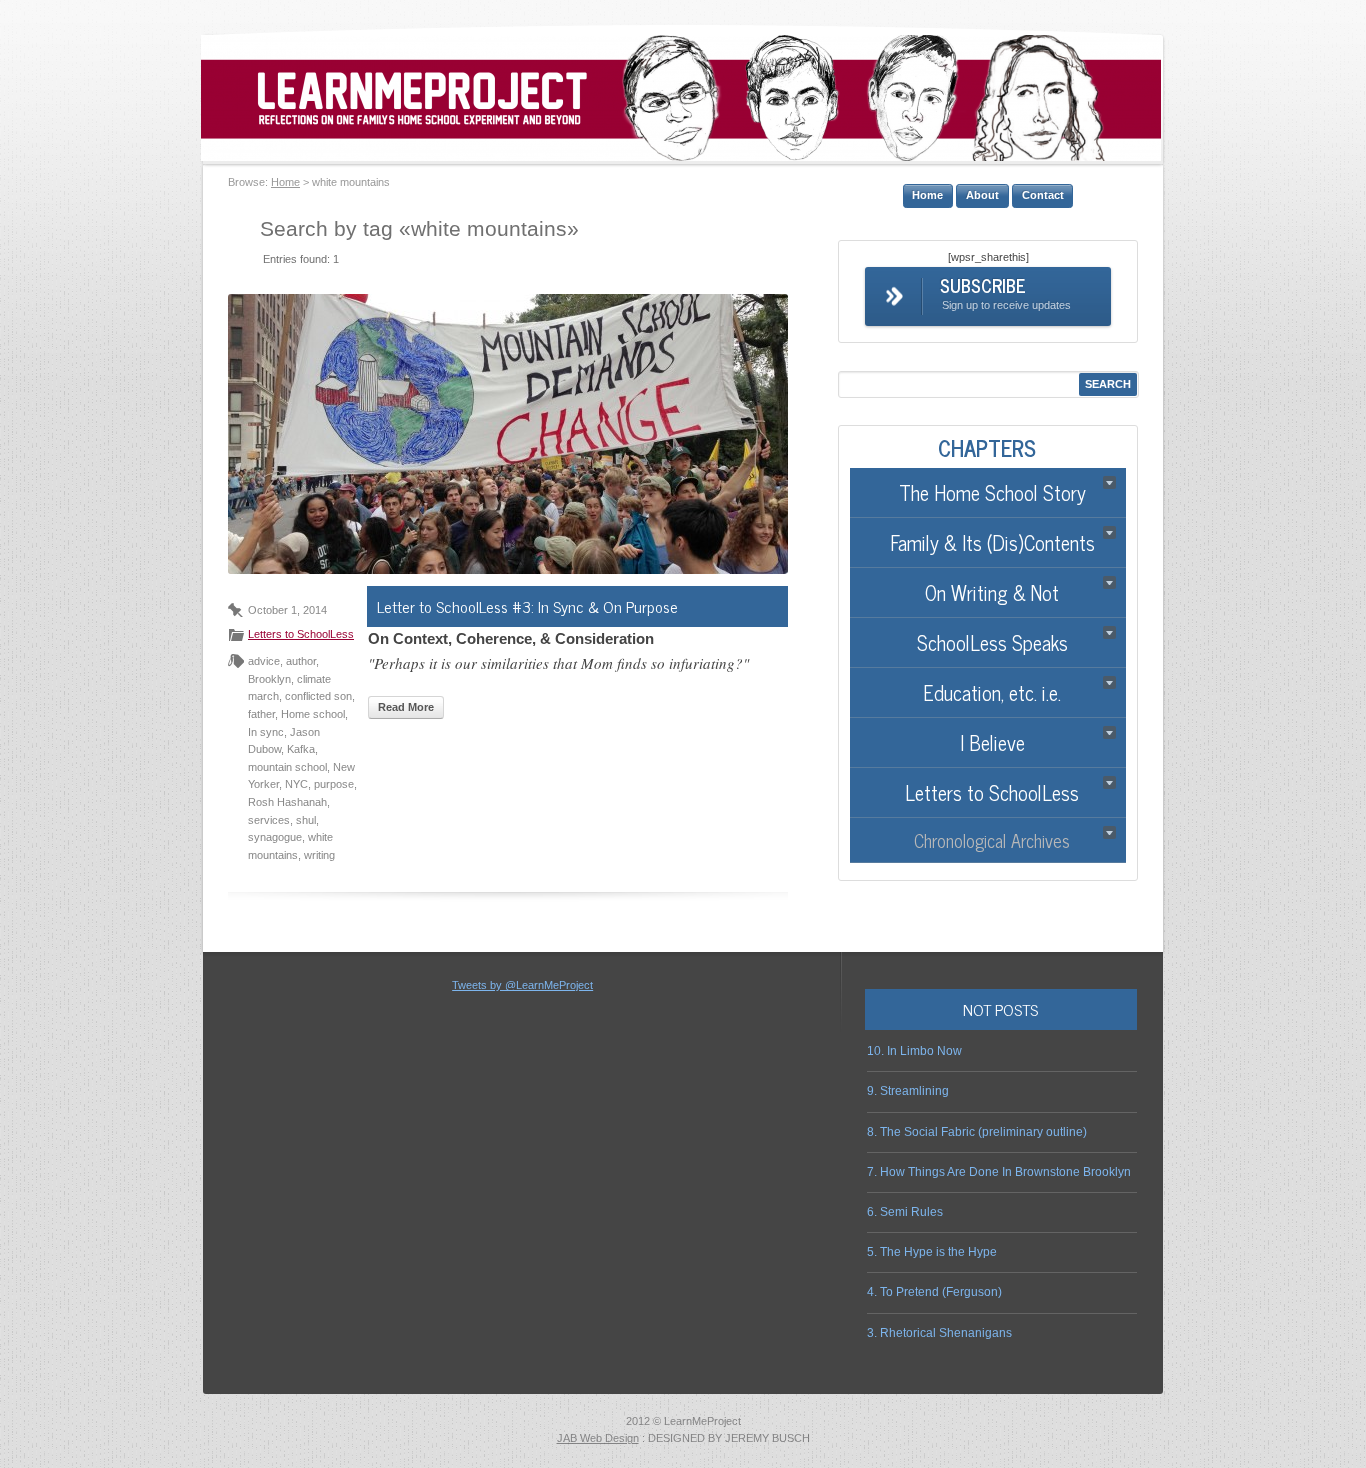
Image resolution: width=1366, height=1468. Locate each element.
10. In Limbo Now (914, 1051)
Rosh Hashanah (287, 802)
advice (264, 661)
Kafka (301, 749)
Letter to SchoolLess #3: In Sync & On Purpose (527, 606)
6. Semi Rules (905, 1212)
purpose (334, 784)
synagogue (275, 837)
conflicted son (318, 696)
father (261, 714)
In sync (266, 732)
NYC (296, 784)
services (269, 820)
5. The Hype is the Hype (932, 1252)
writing (319, 855)
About (982, 195)
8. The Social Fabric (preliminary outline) (977, 1132)
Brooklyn (269, 679)
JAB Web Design (598, 1438)
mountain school (287, 767)
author (301, 661)
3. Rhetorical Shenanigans (939, 1333)
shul (306, 820)
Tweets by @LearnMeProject (522, 985)
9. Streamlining (908, 1091)
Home (285, 182)
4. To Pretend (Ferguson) (934, 1292)
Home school (313, 714)
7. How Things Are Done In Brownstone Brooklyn (999, 1172)
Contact (1043, 195)
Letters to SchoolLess (301, 634)
